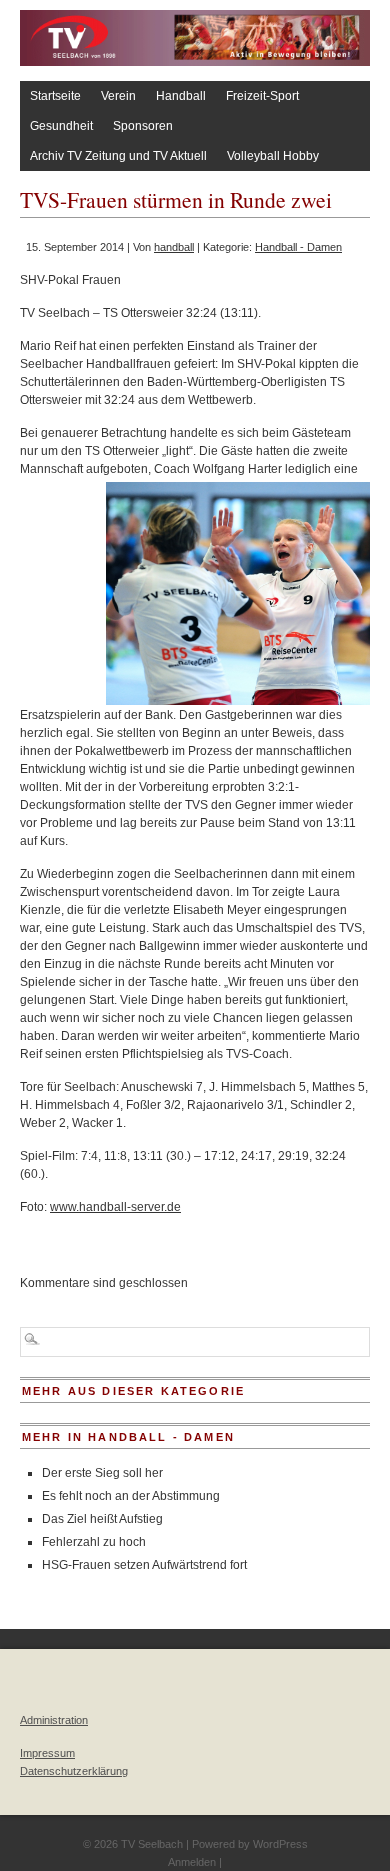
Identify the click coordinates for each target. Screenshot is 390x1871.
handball (174, 247)
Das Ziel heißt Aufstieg (102, 1519)
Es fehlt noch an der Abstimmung (131, 1496)
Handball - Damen (298, 247)
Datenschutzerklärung (74, 1771)
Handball (181, 96)
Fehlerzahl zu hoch (94, 1542)
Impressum (47, 1753)
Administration (54, 1720)
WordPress (280, 1844)
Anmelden (192, 1862)
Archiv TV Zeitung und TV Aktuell (118, 156)
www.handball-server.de (115, 1207)
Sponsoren (143, 126)
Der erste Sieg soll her (102, 1473)
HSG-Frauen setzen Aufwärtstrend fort (144, 1565)
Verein (118, 96)
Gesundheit (61, 126)
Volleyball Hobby (273, 156)
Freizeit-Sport (262, 96)
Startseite (55, 96)
